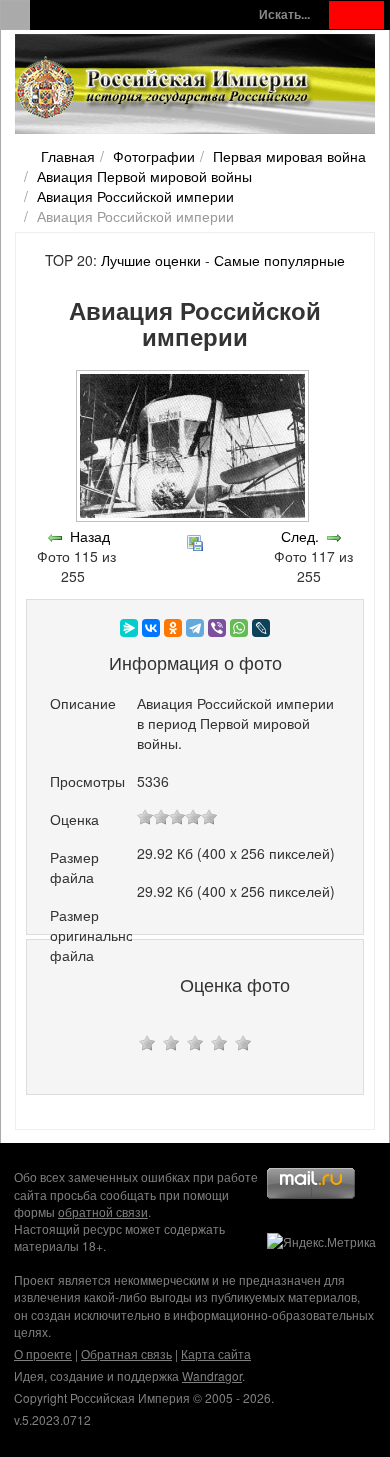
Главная (68, 156)
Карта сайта (216, 1353)
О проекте (43, 1353)
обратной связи (103, 1211)
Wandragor (212, 1375)
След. (300, 536)
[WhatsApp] (239, 628)
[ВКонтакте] (151, 628)
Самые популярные (279, 260)
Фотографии (154, 156)
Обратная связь (126, 1353)
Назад (90, 536)
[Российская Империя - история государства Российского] (165, 88)
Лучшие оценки (151, 260)
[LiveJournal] (261, 628)
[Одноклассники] (173, 628)
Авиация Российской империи (135, 196)
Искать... (284, 14)
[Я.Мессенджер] (129, 628)
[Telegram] (195, 628)
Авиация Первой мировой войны (144, 176)
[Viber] (217, 628)
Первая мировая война (289, 156)
